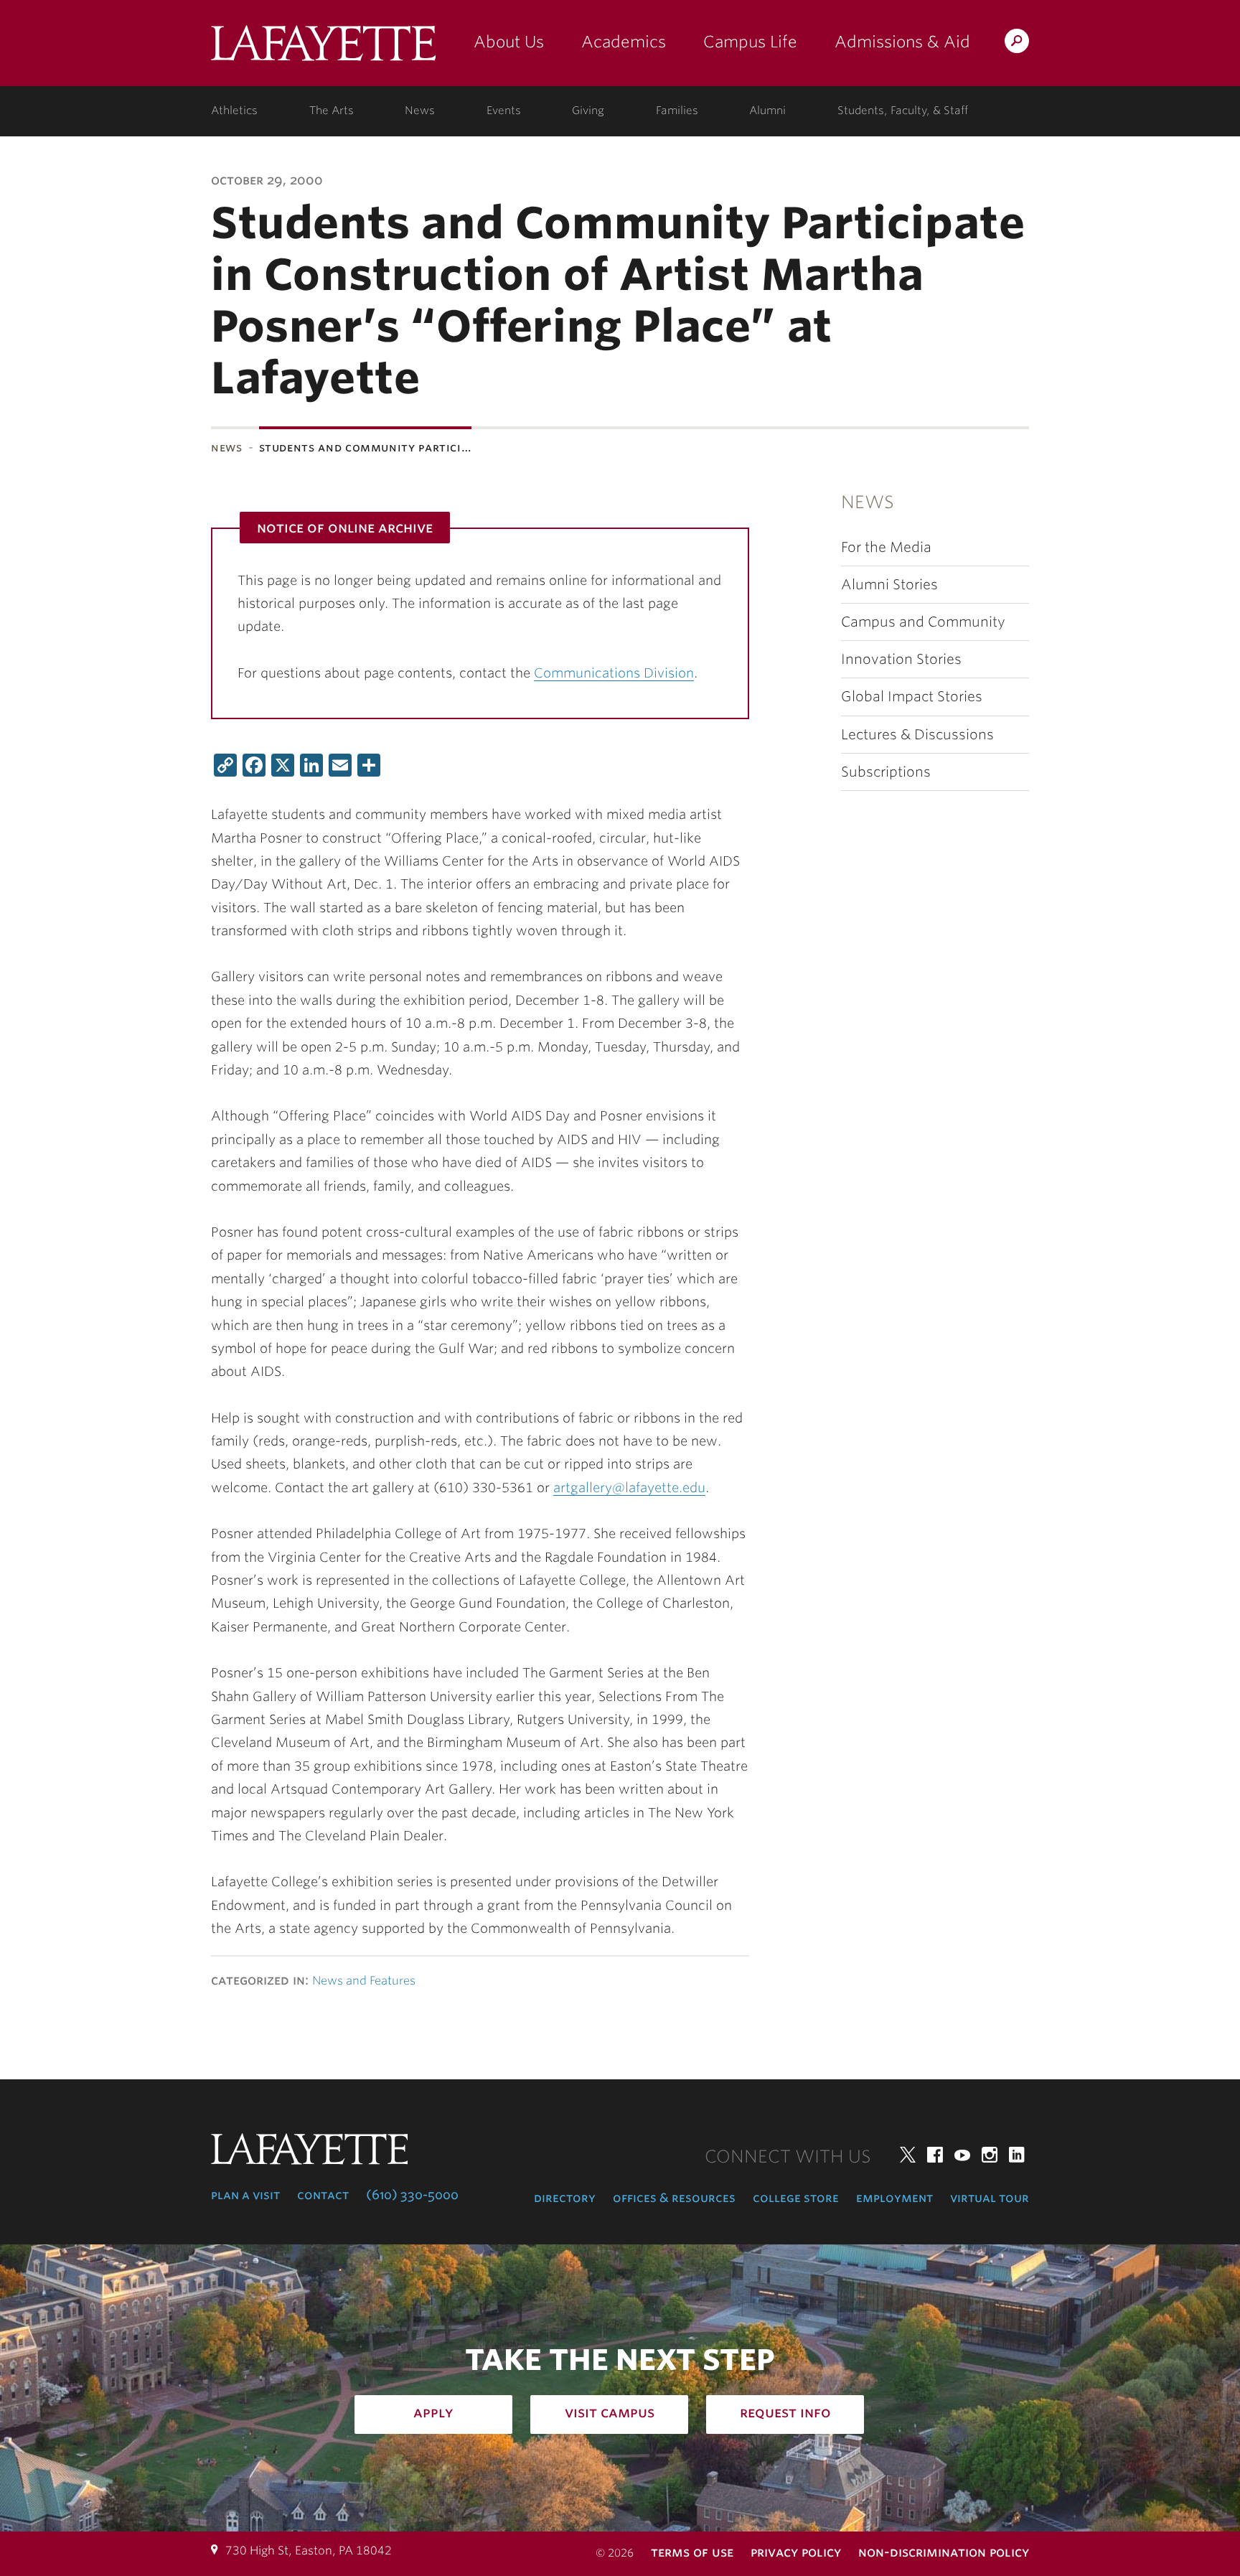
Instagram (990, 2155)
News (420, 111)
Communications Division (614, 673)
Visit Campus (610, 2412)
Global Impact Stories (912, 697)
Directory (565, 2198)
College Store (796, 2198)
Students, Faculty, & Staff (903, 111)
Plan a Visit (245, 2195)
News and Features (364, 1981)
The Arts (332, 111)
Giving (588, 111)
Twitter (908, 2155)
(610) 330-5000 (412, 2195)
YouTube (962, 2155)
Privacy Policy (796, 2552)
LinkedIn (1017, 2155)
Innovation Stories (901, 659)
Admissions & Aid (902, 42)
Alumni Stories (889, 585)
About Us (509, 42)
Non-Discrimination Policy (944, 2552)
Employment (894, 2198)
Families (677, 111)
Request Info (785, 2412)
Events (504, 111)
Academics (624, 42)
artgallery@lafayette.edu (629, 1488)
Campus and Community (923, 622)
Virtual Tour (990, 2198)
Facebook (935, 2155)
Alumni (767, 111)
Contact (323, 2195)
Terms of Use (692, 2552)
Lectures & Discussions (917, 735)
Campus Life (750, 42)
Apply (433, 2412)
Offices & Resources (674, 2198)
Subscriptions (886, 772)
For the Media (886, 547)
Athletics (234, 111)
